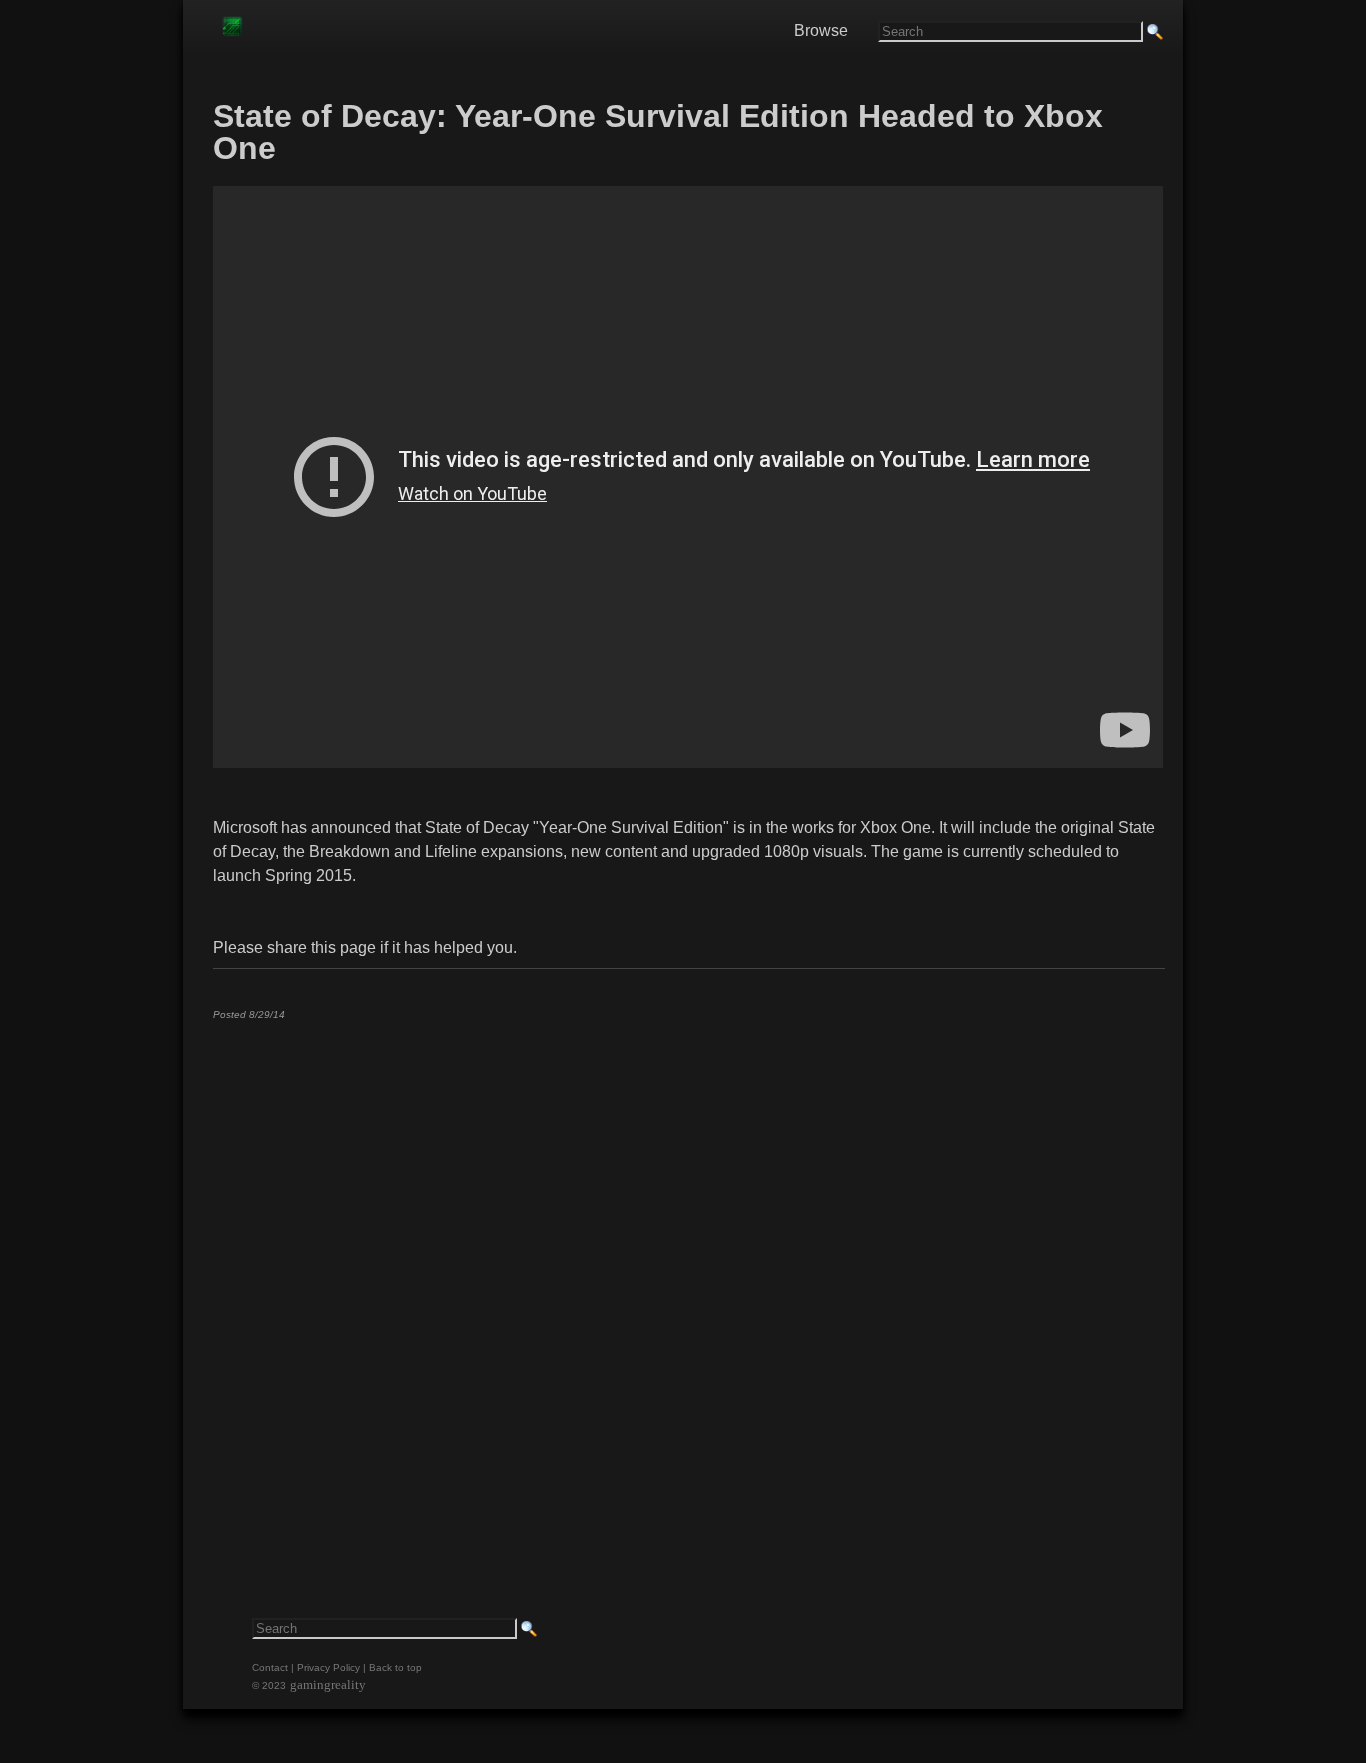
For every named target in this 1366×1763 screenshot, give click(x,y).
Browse (821, 30)
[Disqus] (688, 1285)
